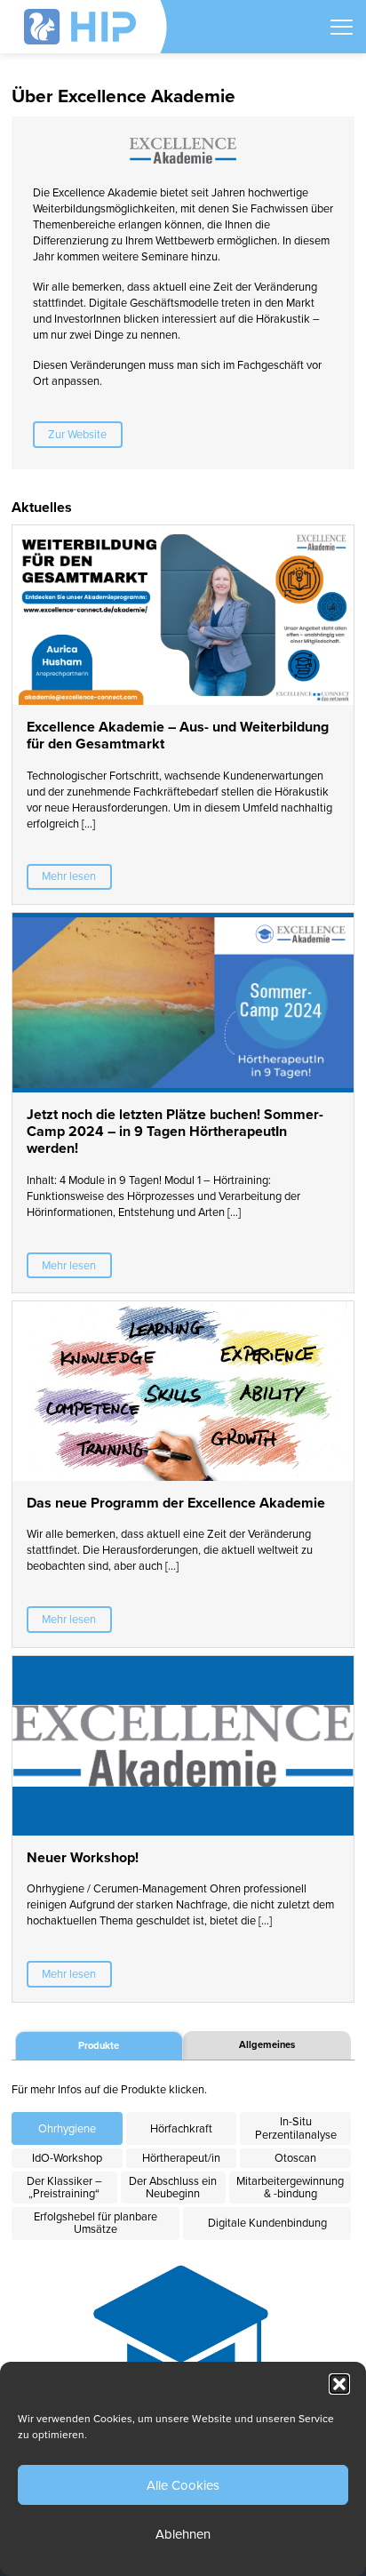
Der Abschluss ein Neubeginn (173, 2188)
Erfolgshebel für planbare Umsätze (95, 2223)
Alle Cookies (183, 2485)
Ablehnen (183, 2534)
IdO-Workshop (67, 2158)
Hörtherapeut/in (181, 2158)
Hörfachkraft (181, 2129)
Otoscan (295, 2158)
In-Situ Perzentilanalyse (296, 2128)
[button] (339, 2384)
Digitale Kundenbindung (267, 2223)
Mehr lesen (69, 876)
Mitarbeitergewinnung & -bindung (290, 2188)
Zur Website (77, 435)
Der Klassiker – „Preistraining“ (64, 2188)
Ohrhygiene (67, 2129)
